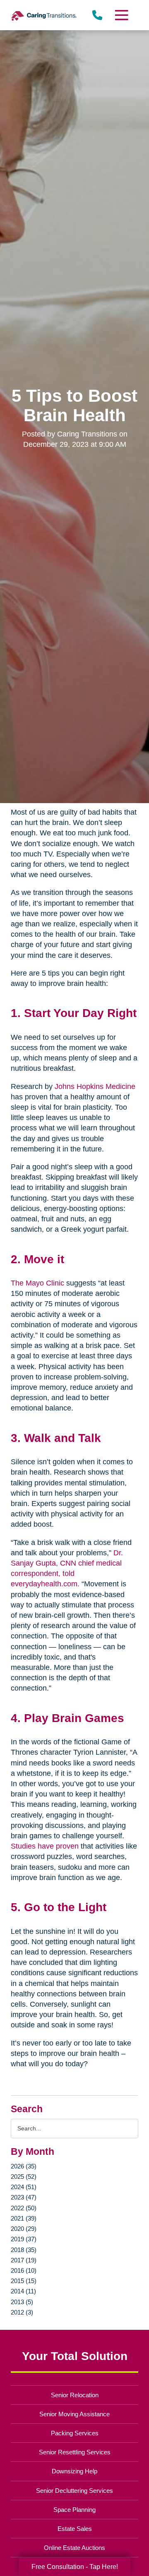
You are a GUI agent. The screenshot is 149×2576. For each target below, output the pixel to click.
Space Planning (74, 2510)
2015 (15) (24, 2281)
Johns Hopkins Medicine (95, 1087)
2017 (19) (24, 2260)
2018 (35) (24, 2250)
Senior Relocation (75, 2395)
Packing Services (75, 2433)
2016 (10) (24, 2270)
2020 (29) (24, 2229)
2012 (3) (22, 2312)
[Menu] (121, 15)
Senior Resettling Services (75, 2452)
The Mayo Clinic (37, 1283)
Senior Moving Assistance (74, 2414)
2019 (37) (24, 2239)
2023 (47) (24, 2197)
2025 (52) (24, 2177)
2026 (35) (24, 2166)
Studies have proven (45, 1846)
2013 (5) (22, 2302)
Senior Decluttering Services (74, 2491)
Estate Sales (75, 2529)
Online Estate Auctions (74, 2548)
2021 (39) (24, 2218)
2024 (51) (24, 2187)
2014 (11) (23, 2291)
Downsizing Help (74, 2471)
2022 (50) (24, 2208)
